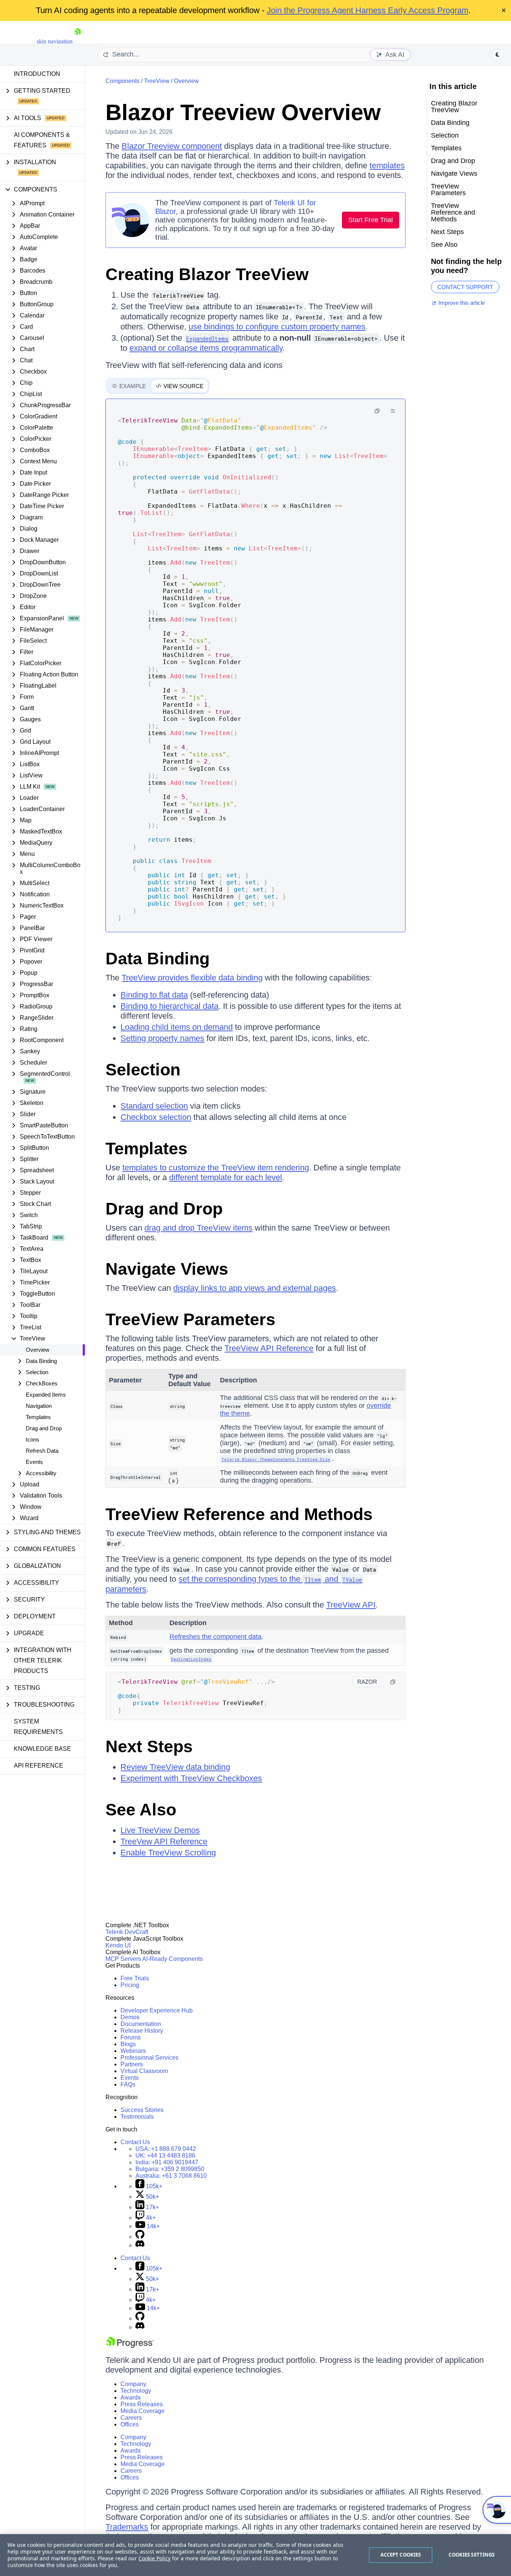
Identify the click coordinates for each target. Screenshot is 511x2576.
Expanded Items (46, 1395)
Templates (38, 1417)
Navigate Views (167, 1269)
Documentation (141, 2024)
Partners (132, 2064)
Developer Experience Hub (157, 2010)
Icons (33, 1439)
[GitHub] (140, 2237)
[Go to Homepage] (77, 41)
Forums (131, 2037)
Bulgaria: (170, 2169)
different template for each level (226, 1177)
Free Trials (135, 1978)
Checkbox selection (156, 1117)
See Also (141, 1810)
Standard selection (154, 1106)
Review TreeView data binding (175, 1767)
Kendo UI (118, 1945)
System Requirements (38, 1727)
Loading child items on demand (177, 1027)
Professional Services (149, 2058)
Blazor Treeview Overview (243, 112)
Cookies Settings (472, 2555)
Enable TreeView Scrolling (168, 1853)
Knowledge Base (42, 1749)
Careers (131, 2418)
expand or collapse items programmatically (206, 348)
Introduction (37, 74)
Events (34, 1462)
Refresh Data (42, 1451)
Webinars (133, 2051)
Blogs (128, 2044)
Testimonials (137, 2117)
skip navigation (55, 41)
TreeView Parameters (190, 1319)
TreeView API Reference (269, 1348)
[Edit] (393, 411)
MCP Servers (123, 1959)
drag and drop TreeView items (198, 1228)
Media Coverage (143, 2411)
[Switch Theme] (498, 55)
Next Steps (149, 1746)
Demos (130, 2017)
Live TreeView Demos (160, 1830)
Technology (136, 2391)
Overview (38, 1350)
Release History (142, 2031)
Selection (143, 1070)
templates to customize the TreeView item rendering (216, 1168)
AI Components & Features (42, 140)
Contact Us (135, 2142)
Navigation (39, 1406)
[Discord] (140, 2245)
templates (387, 165)
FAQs (128, 2084)
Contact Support (465, 287)
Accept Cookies (401, 2555)
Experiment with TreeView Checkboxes (191, 1778)
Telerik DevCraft (127, 1932)
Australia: (171, 2176)
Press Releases (142, 2404)
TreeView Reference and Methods (239, 1514)
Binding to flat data (154, 995)
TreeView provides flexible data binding (192, 978)
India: (167, 2162)
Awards (131, 2397)
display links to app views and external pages (255, 1288)
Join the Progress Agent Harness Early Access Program (368, 10)
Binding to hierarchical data (169, 1006)
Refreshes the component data (215, 1637)
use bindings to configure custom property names (277, 327)
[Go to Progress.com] (130, 2346)
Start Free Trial (371, 220)
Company (133, 2384)
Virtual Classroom (144, 2071)
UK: (165, 2156)
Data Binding (157, 959)
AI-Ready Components (172, 1959)
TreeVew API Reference (164, 1841)
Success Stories (142, 2110)
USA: (166, 2149)
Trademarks (127, 2527)
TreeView (157, 81)
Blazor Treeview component (172, 146)
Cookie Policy (154, 2558)
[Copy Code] (377, 411)
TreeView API (351, 1605)
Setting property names (162, 1038)
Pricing (130, 1985)
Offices (130, 2424)
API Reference (39, 1766)
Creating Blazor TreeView (207, 274)
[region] (255, 2555)
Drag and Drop (44, 1428)
